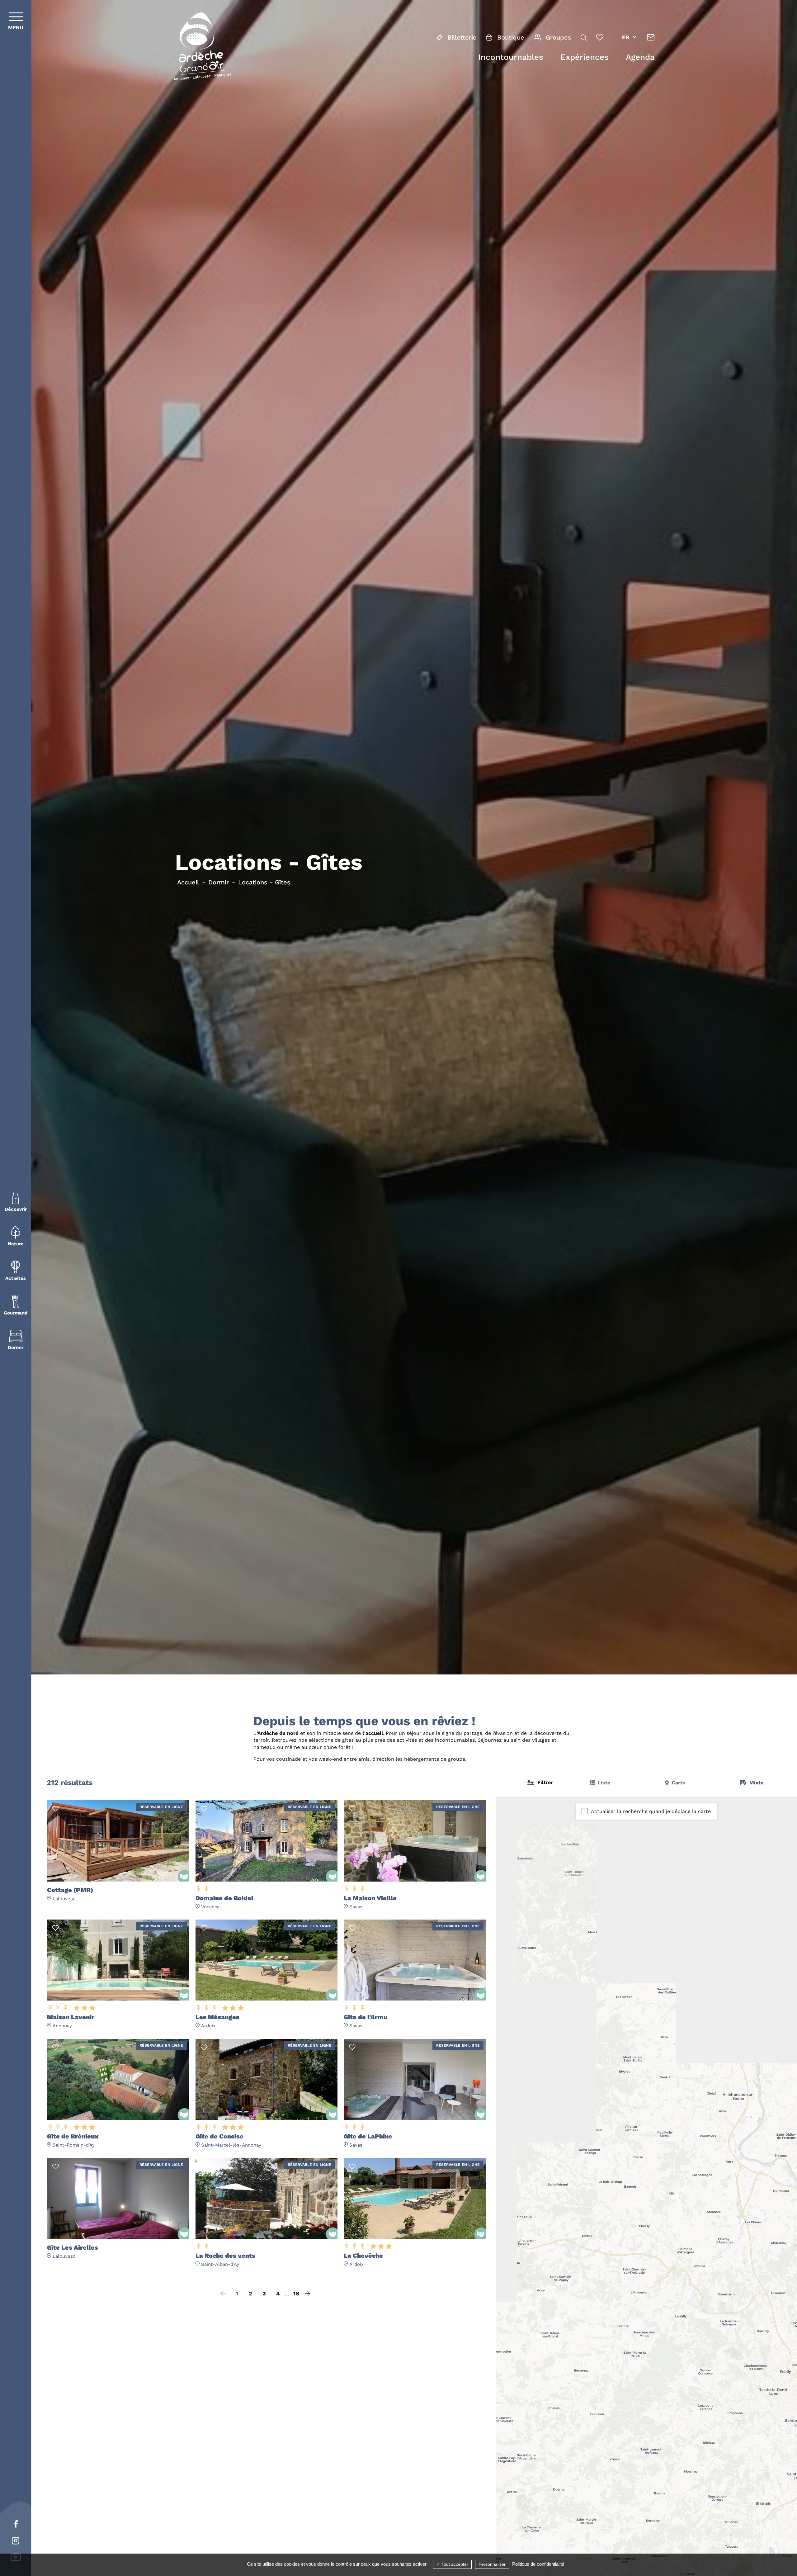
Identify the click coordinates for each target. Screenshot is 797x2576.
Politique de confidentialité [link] (538, 2564)
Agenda (640, 57)
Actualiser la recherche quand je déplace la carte (651, 1811)
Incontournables (511, 57)
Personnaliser (492, 2564)
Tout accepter (454, 2564)
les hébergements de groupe (430, 1759)
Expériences (585, 57)
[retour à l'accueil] (202, 48)
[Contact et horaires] (651, 37)
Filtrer (545, 1782)
